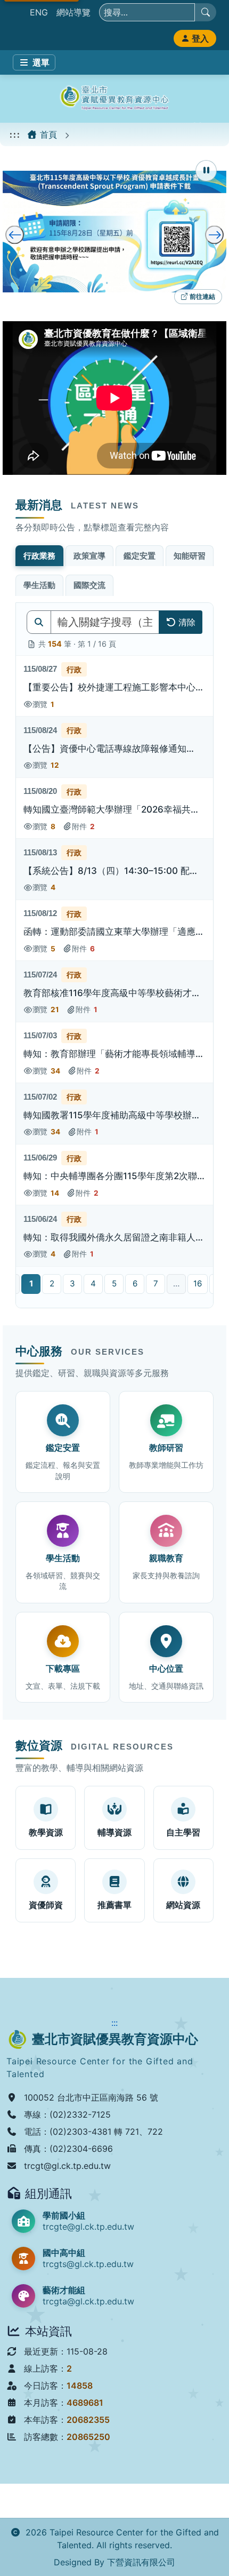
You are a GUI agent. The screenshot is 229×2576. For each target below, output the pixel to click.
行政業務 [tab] (39, 556)
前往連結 (201, 298)
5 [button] (114, 1283)
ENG (39, 12)
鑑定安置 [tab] (140, 556)
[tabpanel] (114, 955)
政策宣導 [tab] (89, 556)
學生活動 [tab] (39, 585)
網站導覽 (73, 12)
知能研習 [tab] (190, 556)
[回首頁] (114, 99)
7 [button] (156, 1283)
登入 (200, 38)
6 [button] (135, 1283)
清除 (187, 622)
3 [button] (72, 1283)
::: (15, 134)
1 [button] (31, 1283)
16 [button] (198, 1283)
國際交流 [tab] (89, 585)
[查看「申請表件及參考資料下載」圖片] (114, 232)
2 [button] (52, 1283)
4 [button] (93, 1283)
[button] (114, 686)
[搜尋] (206, 12)
